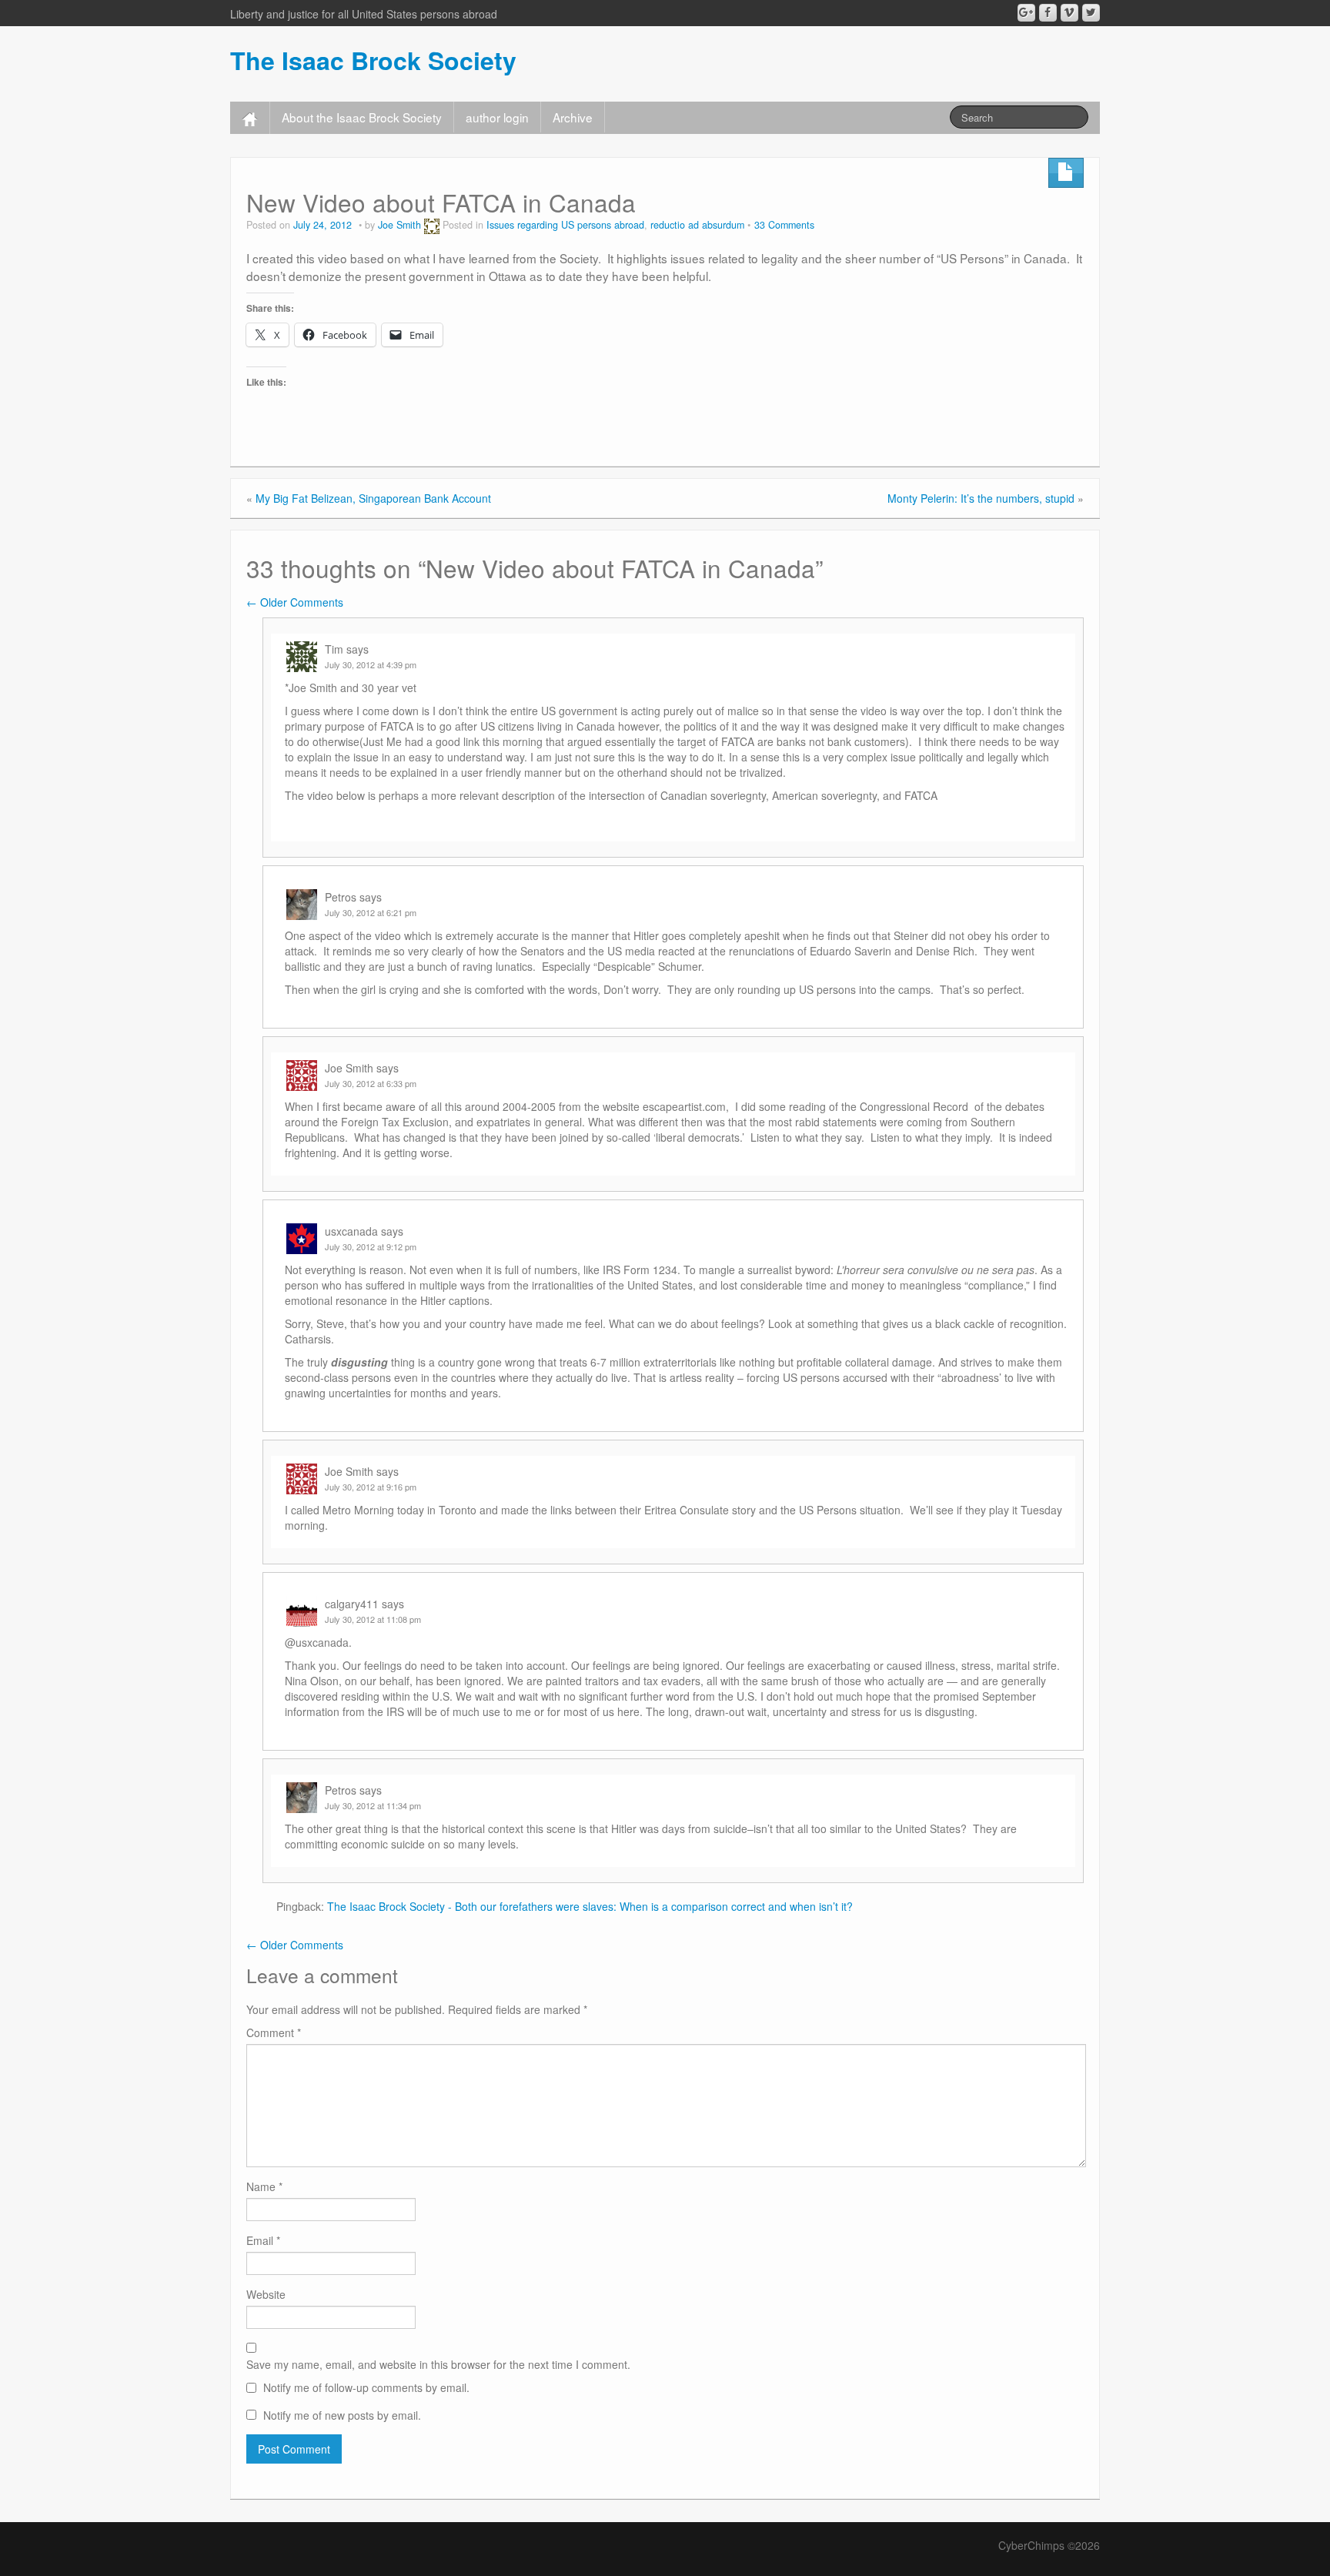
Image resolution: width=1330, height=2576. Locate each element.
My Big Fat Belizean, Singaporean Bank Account (373, 498)
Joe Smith (399, 225)
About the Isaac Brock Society (362, 117)
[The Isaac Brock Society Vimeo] (1069, 13)
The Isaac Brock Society (373, 60)
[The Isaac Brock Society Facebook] (1048, 13)
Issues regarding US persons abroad (565, 225)
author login (497, 117)
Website (266, 2294)
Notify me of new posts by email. (342, 2415)
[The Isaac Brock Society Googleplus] (1026, 13)
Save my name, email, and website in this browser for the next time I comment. (438, 2364)
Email (263, 2240)
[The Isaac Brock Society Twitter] (1091, 13)
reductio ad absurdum (697, 225)
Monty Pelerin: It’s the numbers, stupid (981, 498)
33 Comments (784, 225)
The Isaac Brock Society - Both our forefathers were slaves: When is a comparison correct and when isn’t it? (590, 1906)
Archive (573, 117)
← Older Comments (295, 602)
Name (264, 2186)
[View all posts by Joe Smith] (432, 225)
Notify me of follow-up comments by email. (366, 2387)
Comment (274, 2032)
